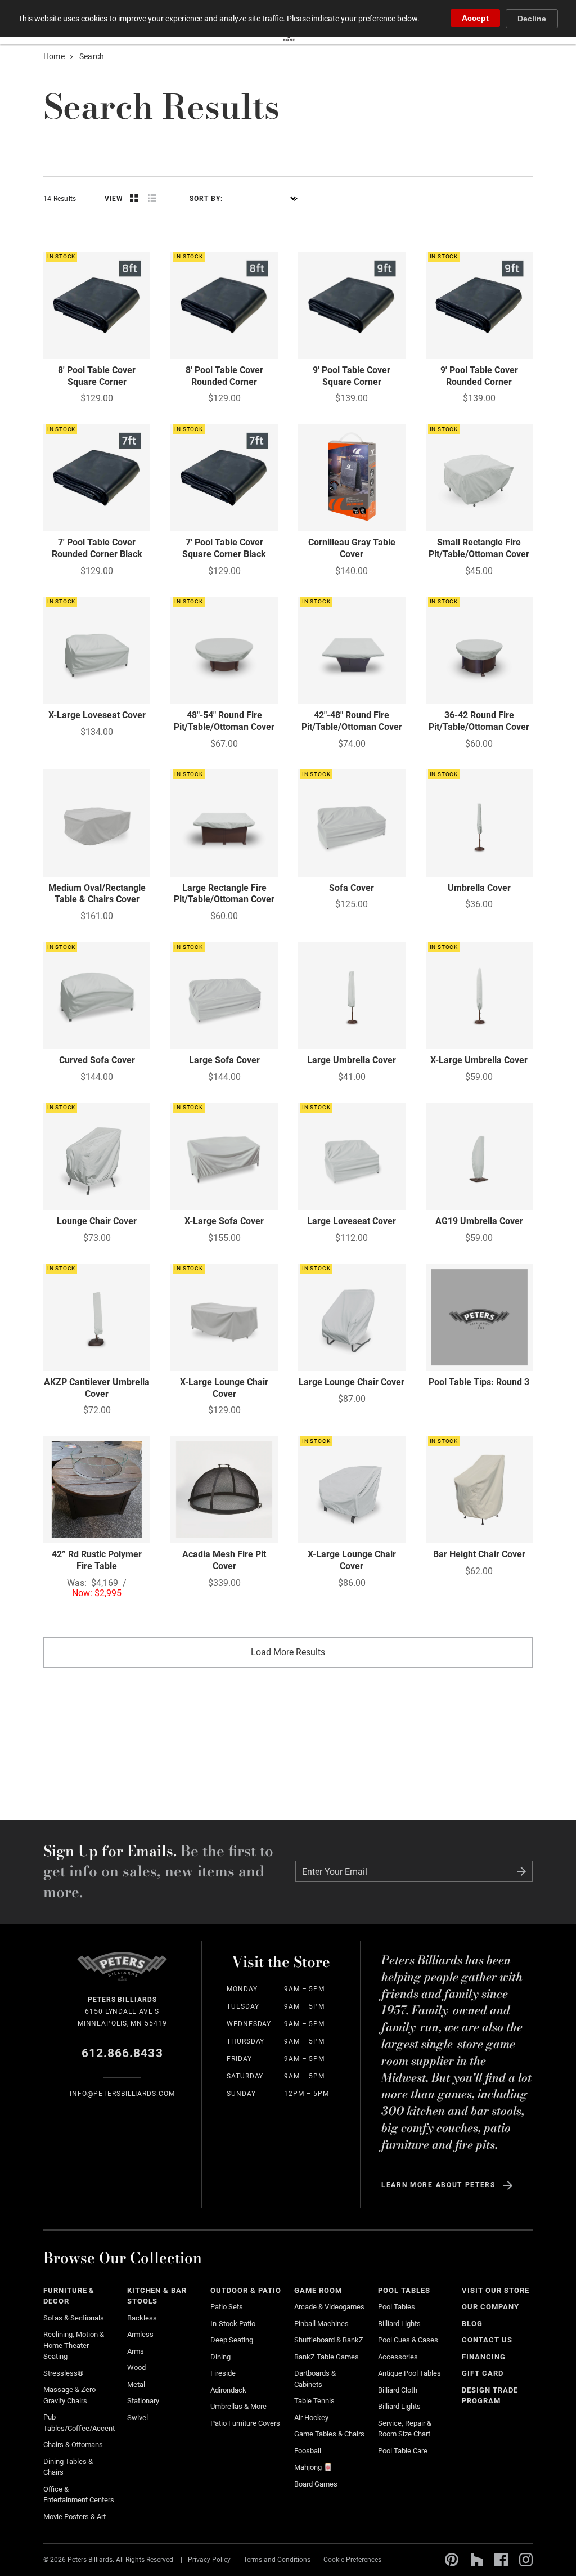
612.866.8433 (122, 2053)
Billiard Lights (399, 2324)
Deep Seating (232, 2340)
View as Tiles (134, 198)
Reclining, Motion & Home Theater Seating (74, 2345)
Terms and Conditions (277, 2560)
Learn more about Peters (438, 2185)
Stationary (143, 2401)
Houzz (476, 2560)
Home (54, 56)
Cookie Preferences (352, 2560)
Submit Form (521, 1871)
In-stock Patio (233, 2324)
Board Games (316, 2484)
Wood (136, 2367)
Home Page (122, 1973)
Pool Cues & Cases (408, 2340)
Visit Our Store (496, 2290)
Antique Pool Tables (409, 2373)
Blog (472, 2324)
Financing (484, 2357)
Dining (220, 2357)
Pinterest (452, 2560)
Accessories (398, 2357)
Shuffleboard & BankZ (329, 2340)
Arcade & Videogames (329, 2307)
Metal (136, 2384)
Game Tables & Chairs (329, 2434)
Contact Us (487, 2340)
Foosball (308, 2451)
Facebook (501, 2560)
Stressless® (63, 2373)
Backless (142, 2318)
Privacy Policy (209, 2560)
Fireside (223, 2373)
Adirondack (228, 2390)
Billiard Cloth (398, 2390)
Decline (532, 19)
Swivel (138, 2418)
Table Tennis (314, 2401)
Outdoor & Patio (246, 2290)
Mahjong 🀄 (313, 2467)
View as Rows (152, 198)
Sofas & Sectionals (74, 2318)
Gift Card (483, 2373)
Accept (475, 18)
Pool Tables (404, 2290)
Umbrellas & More (238, 2406)
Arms (136, 2351)
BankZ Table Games (327, 2357)
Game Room (318, 2290)
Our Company (490, 2307)
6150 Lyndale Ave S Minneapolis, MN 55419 (122, 2011)
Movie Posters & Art (75, 2517)
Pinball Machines (321, 2324)
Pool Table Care (403, 2451)
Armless (140, 2334)
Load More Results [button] (288, 1652)
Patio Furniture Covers (245, 2423)
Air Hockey (311, 2418)
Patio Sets (227, 2307)
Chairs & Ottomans (73, 2445)
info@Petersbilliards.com (122, 2094)
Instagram (526, 2560)
